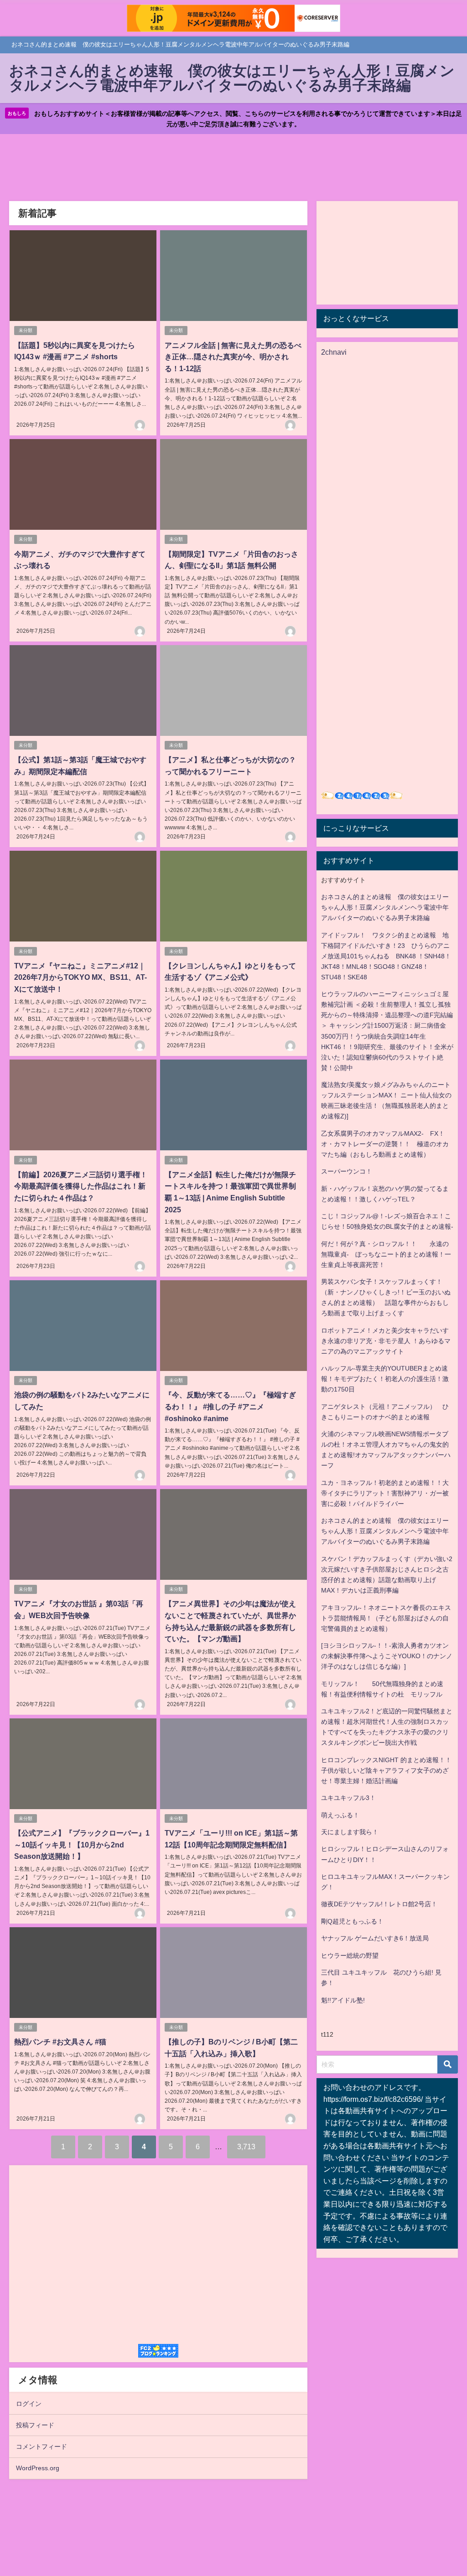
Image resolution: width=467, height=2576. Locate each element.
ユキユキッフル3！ (348, 1798)
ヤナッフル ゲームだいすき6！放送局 (375, 1938)
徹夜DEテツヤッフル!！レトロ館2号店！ (379, 1904)
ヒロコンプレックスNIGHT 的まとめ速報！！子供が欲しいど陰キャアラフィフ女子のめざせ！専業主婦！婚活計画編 (386, 1770)
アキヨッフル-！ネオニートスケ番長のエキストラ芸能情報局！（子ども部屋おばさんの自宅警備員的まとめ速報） (386, 1618)
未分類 (26, 330)
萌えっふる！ (340, 1815)
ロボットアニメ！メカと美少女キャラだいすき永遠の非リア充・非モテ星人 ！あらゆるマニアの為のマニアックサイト (386, 1341)
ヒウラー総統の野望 (350, 1955)
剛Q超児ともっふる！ (352, 1921)
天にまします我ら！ (350, 1832)
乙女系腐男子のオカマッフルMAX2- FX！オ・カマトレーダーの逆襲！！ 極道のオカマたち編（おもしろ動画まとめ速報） (385, 1144)
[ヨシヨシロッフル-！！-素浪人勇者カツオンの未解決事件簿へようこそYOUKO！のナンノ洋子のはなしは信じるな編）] (387, 1656)
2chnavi (334, 352)
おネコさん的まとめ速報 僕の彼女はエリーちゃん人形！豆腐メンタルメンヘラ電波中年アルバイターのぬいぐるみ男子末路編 (385, 907)
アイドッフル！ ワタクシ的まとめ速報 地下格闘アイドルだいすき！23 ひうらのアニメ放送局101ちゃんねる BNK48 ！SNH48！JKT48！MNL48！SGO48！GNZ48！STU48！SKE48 (386, 956)
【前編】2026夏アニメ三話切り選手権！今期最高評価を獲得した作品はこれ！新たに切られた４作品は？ (81, 1186)
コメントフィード (42, 2447)
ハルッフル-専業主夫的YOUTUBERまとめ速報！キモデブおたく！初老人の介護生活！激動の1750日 (385, 1379)
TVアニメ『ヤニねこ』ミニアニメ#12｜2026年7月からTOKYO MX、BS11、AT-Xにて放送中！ (80, 977)
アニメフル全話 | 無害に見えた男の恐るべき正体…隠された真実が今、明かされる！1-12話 (233, 357)
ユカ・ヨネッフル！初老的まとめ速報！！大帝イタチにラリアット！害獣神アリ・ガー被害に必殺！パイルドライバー (385, 1493)
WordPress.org (38, 2468)
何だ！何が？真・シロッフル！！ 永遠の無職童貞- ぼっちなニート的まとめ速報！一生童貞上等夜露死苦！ (386, 1254)
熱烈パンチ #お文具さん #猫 (60, 2042)
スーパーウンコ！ (347, 1171)
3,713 (246, 2147)
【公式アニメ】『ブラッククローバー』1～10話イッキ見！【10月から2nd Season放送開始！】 (82, 1844)
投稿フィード (35, 2425)
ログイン (29, 2404)
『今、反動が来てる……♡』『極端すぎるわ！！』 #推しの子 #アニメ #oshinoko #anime (230, 1406)
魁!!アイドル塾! (343, 2000)
